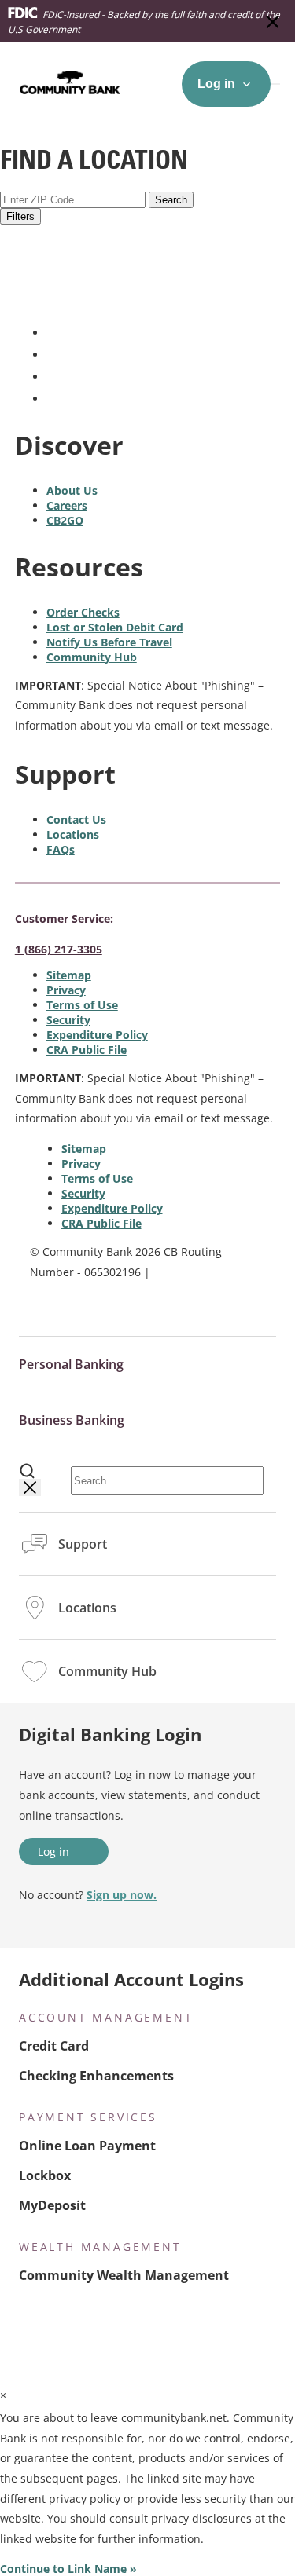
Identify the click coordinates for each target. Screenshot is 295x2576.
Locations (73, 834)
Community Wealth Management (124, 2275)
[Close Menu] (273, 22)
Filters (20, 216)
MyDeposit (52, 2205)
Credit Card (54, 2046)
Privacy (66, 990)
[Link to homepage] (90, 300)
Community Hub (92, 657)
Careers (67, 505)
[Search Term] (27, 1471)
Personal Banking (71, 1364)
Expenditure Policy (97, 1035)
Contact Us (76, 820)
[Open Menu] (275, 84)
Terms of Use (82, 1005)
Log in (53, 1851)
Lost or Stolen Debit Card (115, 627)
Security (68, 1020)
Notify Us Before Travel (109, 642)
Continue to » (68, 2569)
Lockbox (45, 2175)
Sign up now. (122, 1895)
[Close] (30, 1487)
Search (171, 200)
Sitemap (69, 975)
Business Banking (72, 1420)
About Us (72, 490)
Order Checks (83, 612)
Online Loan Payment (87, 2146)
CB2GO (65, 520)
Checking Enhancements (96, 2076)
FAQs (61, 849)
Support (83, 1544)
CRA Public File (87, 1050)
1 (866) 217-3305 (59, 949)
